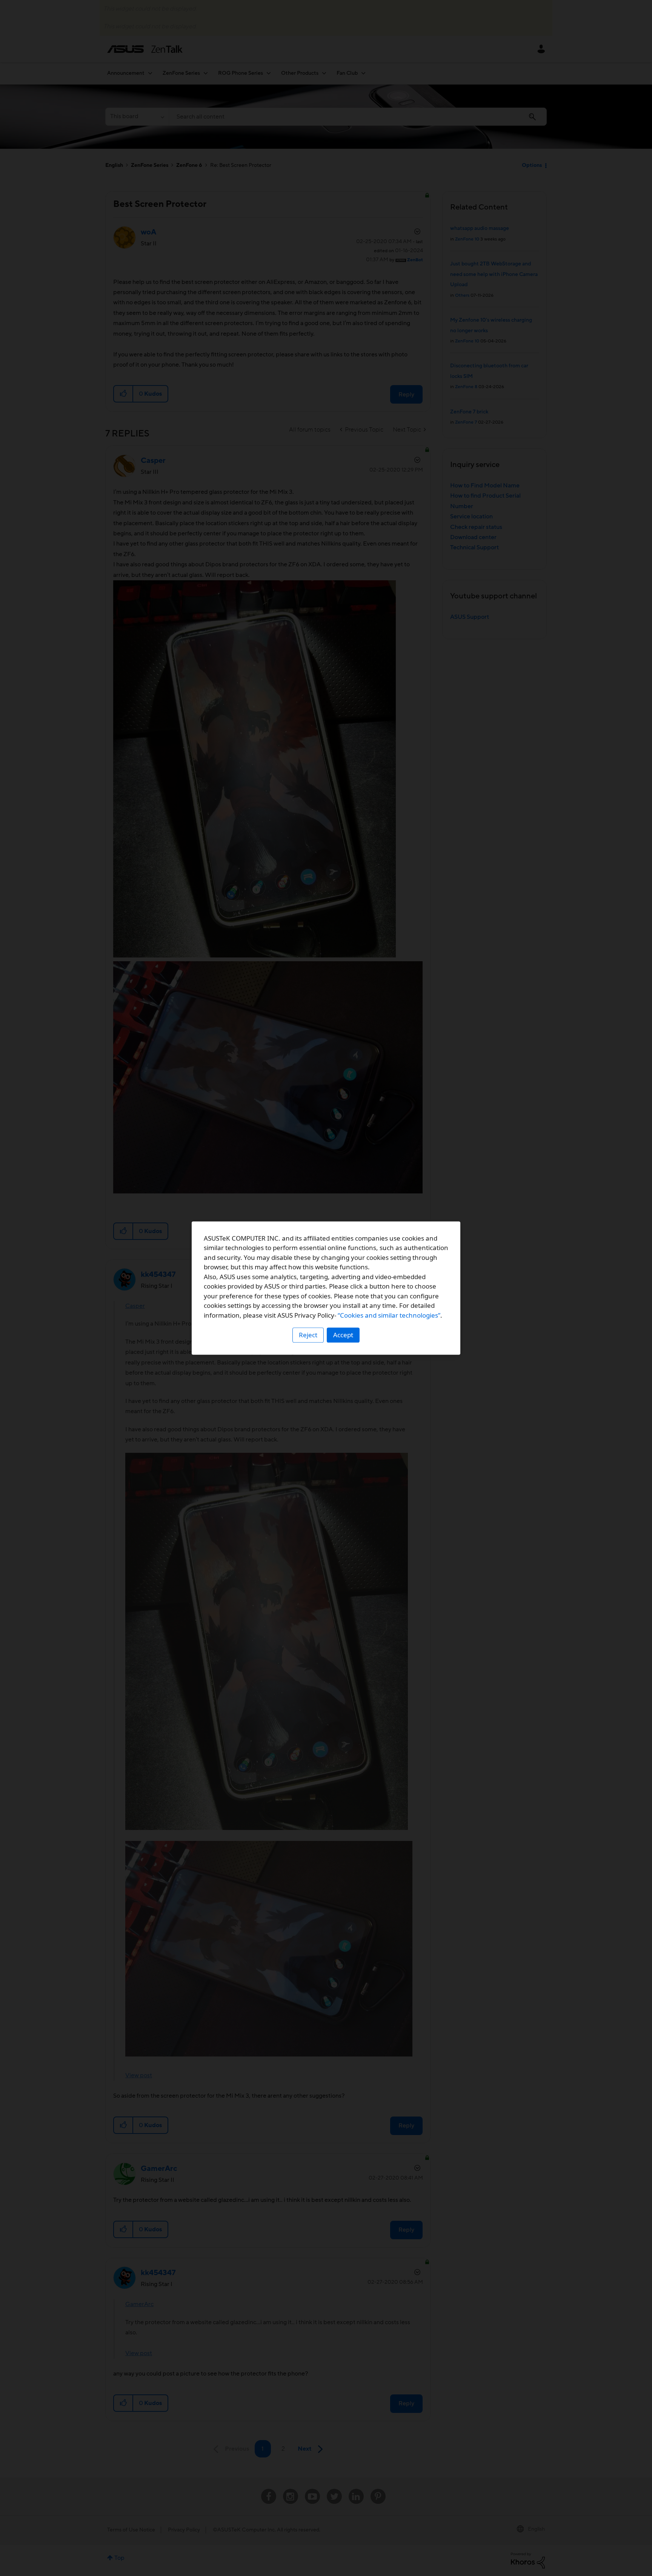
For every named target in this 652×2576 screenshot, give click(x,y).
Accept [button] (343, 1335)
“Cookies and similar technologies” (389, 1315)
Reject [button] (308, 1335)
